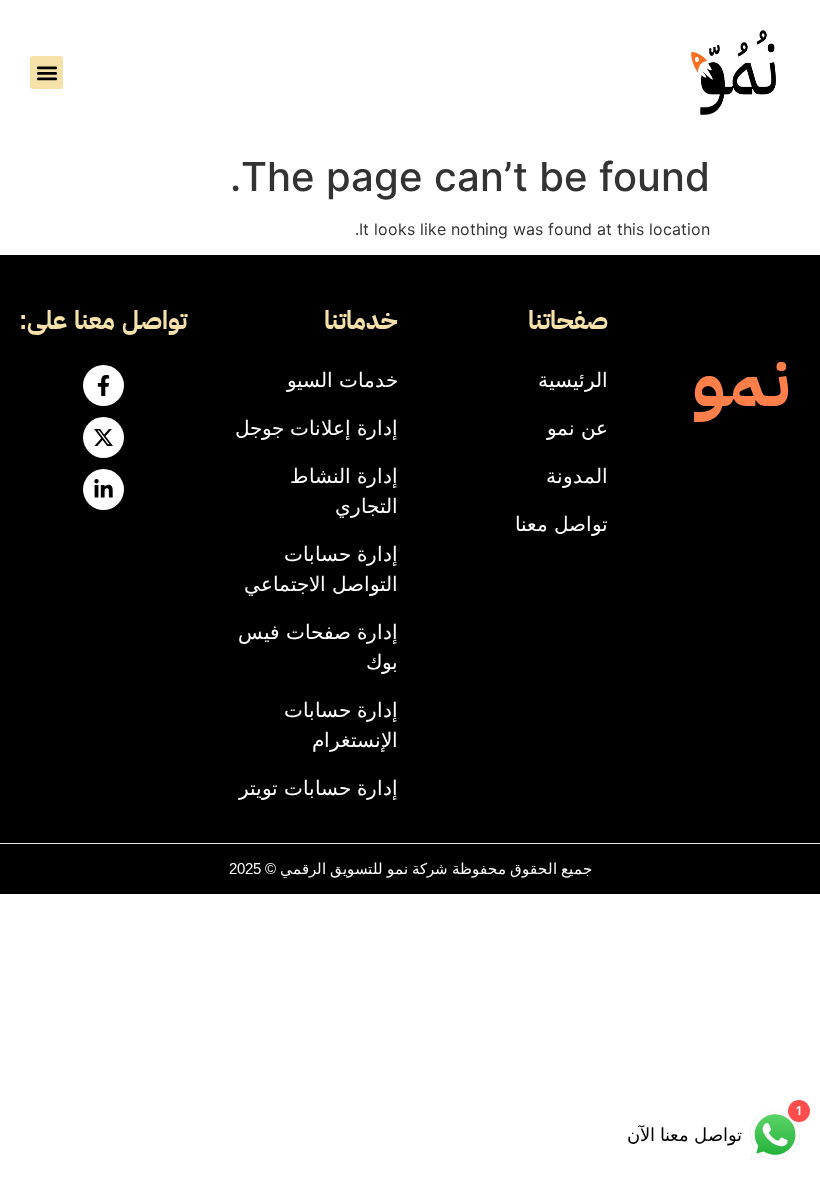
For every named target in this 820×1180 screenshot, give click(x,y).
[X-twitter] (103, 437)
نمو (741, 382)
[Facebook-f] (103, 385)
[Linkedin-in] (103, 489)
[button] (46, 72)
